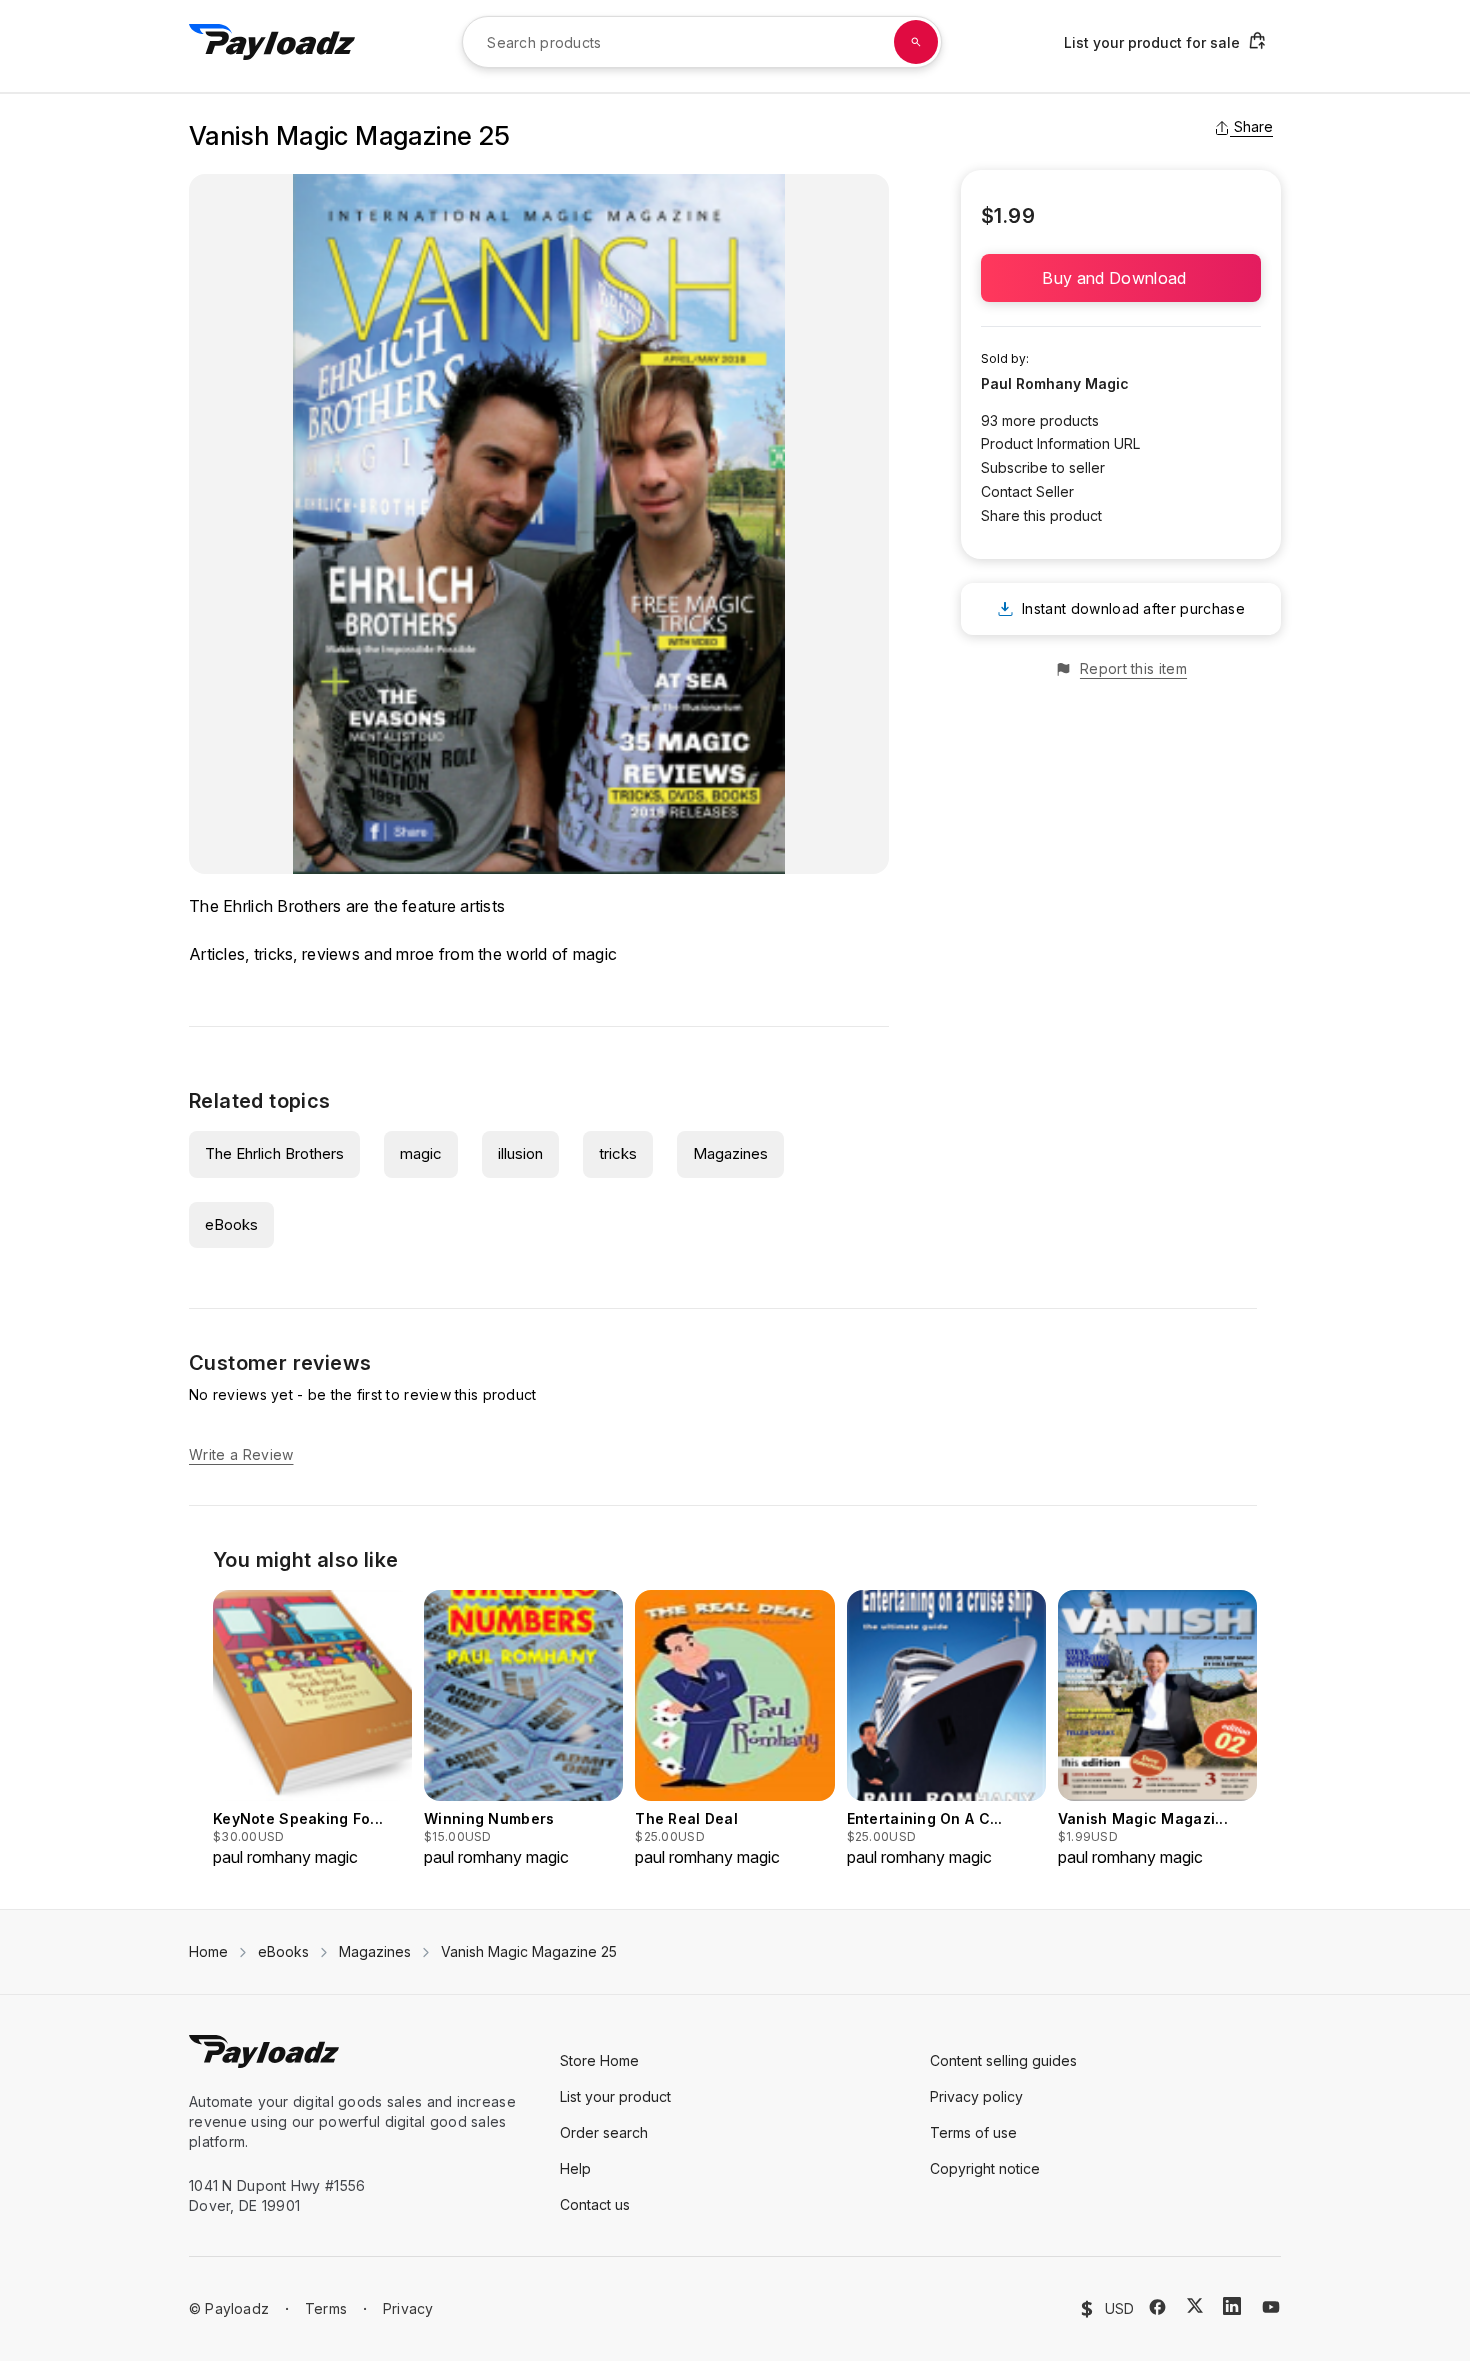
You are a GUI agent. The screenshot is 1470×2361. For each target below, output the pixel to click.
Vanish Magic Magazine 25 (529, 1951)
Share (1253, 126)
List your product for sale (1152, 42)
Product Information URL (1060, 443)
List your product (615, 2096)
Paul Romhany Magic (1055, 383)
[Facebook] (1157, 2307)
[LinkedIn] (1232, 2306)
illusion (520, 1153)
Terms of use (973, 2132)
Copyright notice (985, 2168)
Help (575, 2168)
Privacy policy (976, 2096)
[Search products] (916, 42)
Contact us (595, 2204)
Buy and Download (1120, 278)
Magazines (730, 1153)
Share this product (1041, 515)
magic (421, 1153)
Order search (604, 2132)
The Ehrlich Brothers (274, 1153)
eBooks (231, 1224)
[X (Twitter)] (1195, 2305)
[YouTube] (1271, 2307)
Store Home (599, 2060)
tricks (618, 1153)
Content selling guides (1003, 2060)
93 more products (1040, 420)
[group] (312, 1729)
